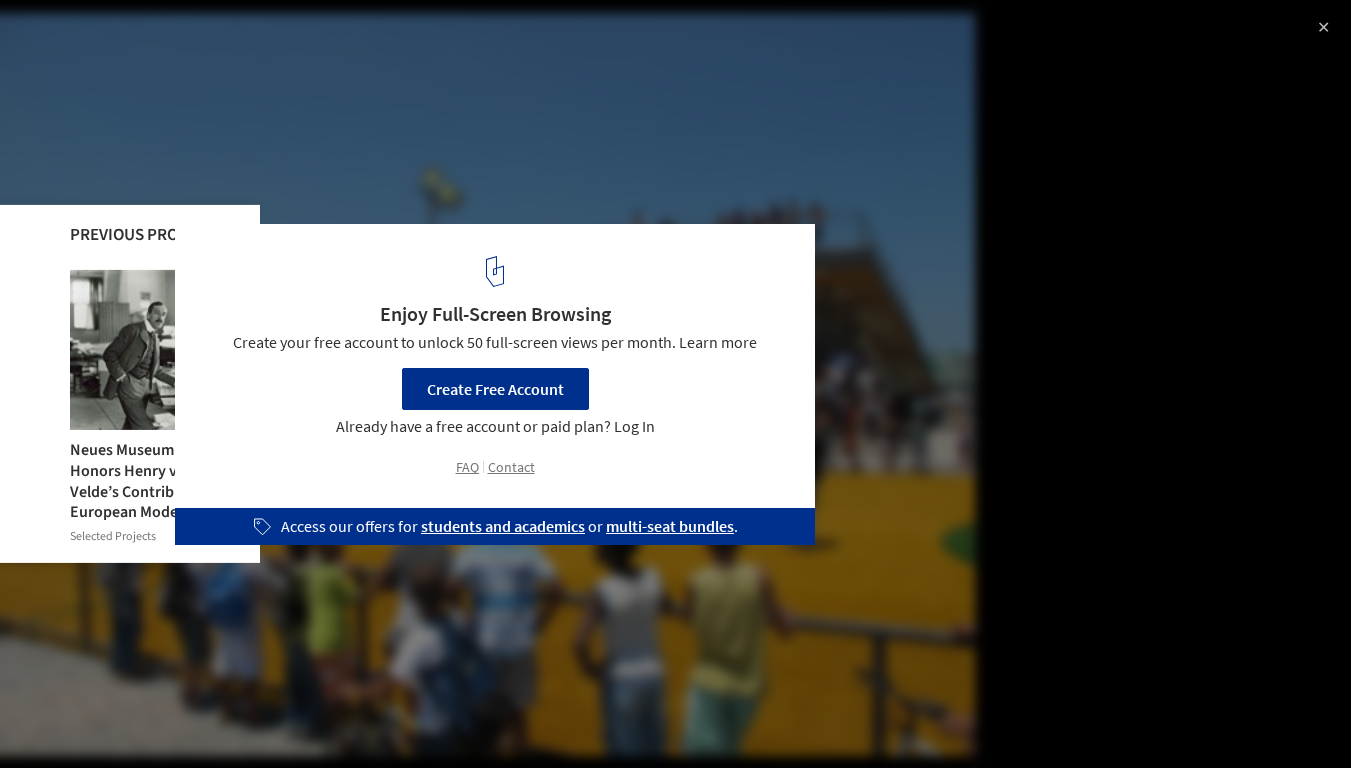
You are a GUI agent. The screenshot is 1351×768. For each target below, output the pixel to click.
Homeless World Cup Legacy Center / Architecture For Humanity (291, 53)
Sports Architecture (92, 717)
